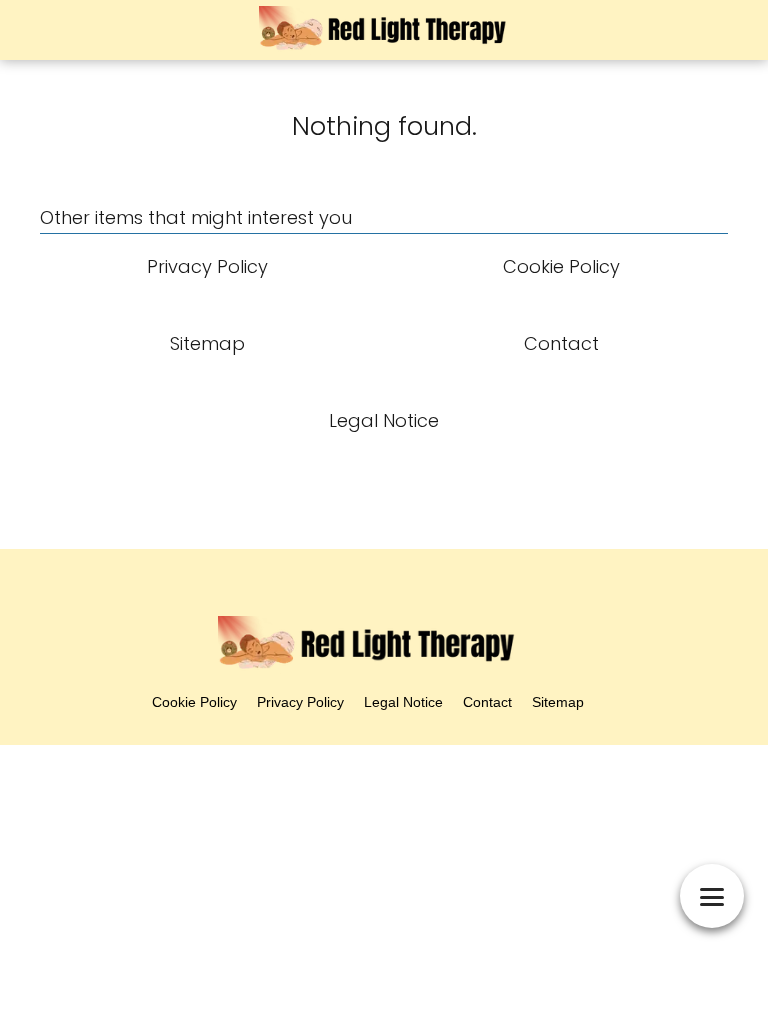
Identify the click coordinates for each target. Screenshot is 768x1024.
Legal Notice (403, 702)
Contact (487, 702)
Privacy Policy (300, 702)
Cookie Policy (194, 702)
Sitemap (558, 702)
